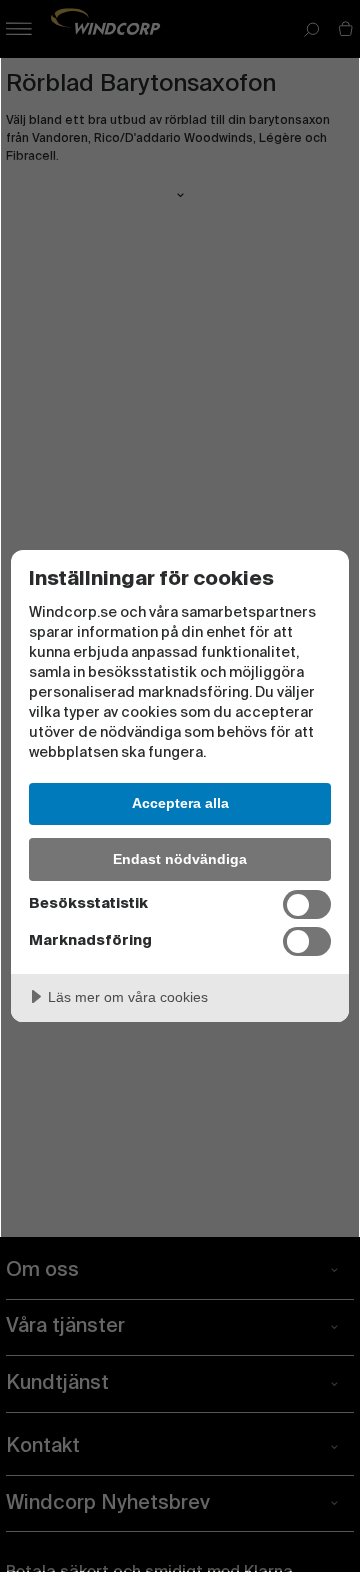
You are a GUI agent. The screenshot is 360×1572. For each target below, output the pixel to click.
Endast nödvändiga (180, 859)
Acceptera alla (180, 803)
